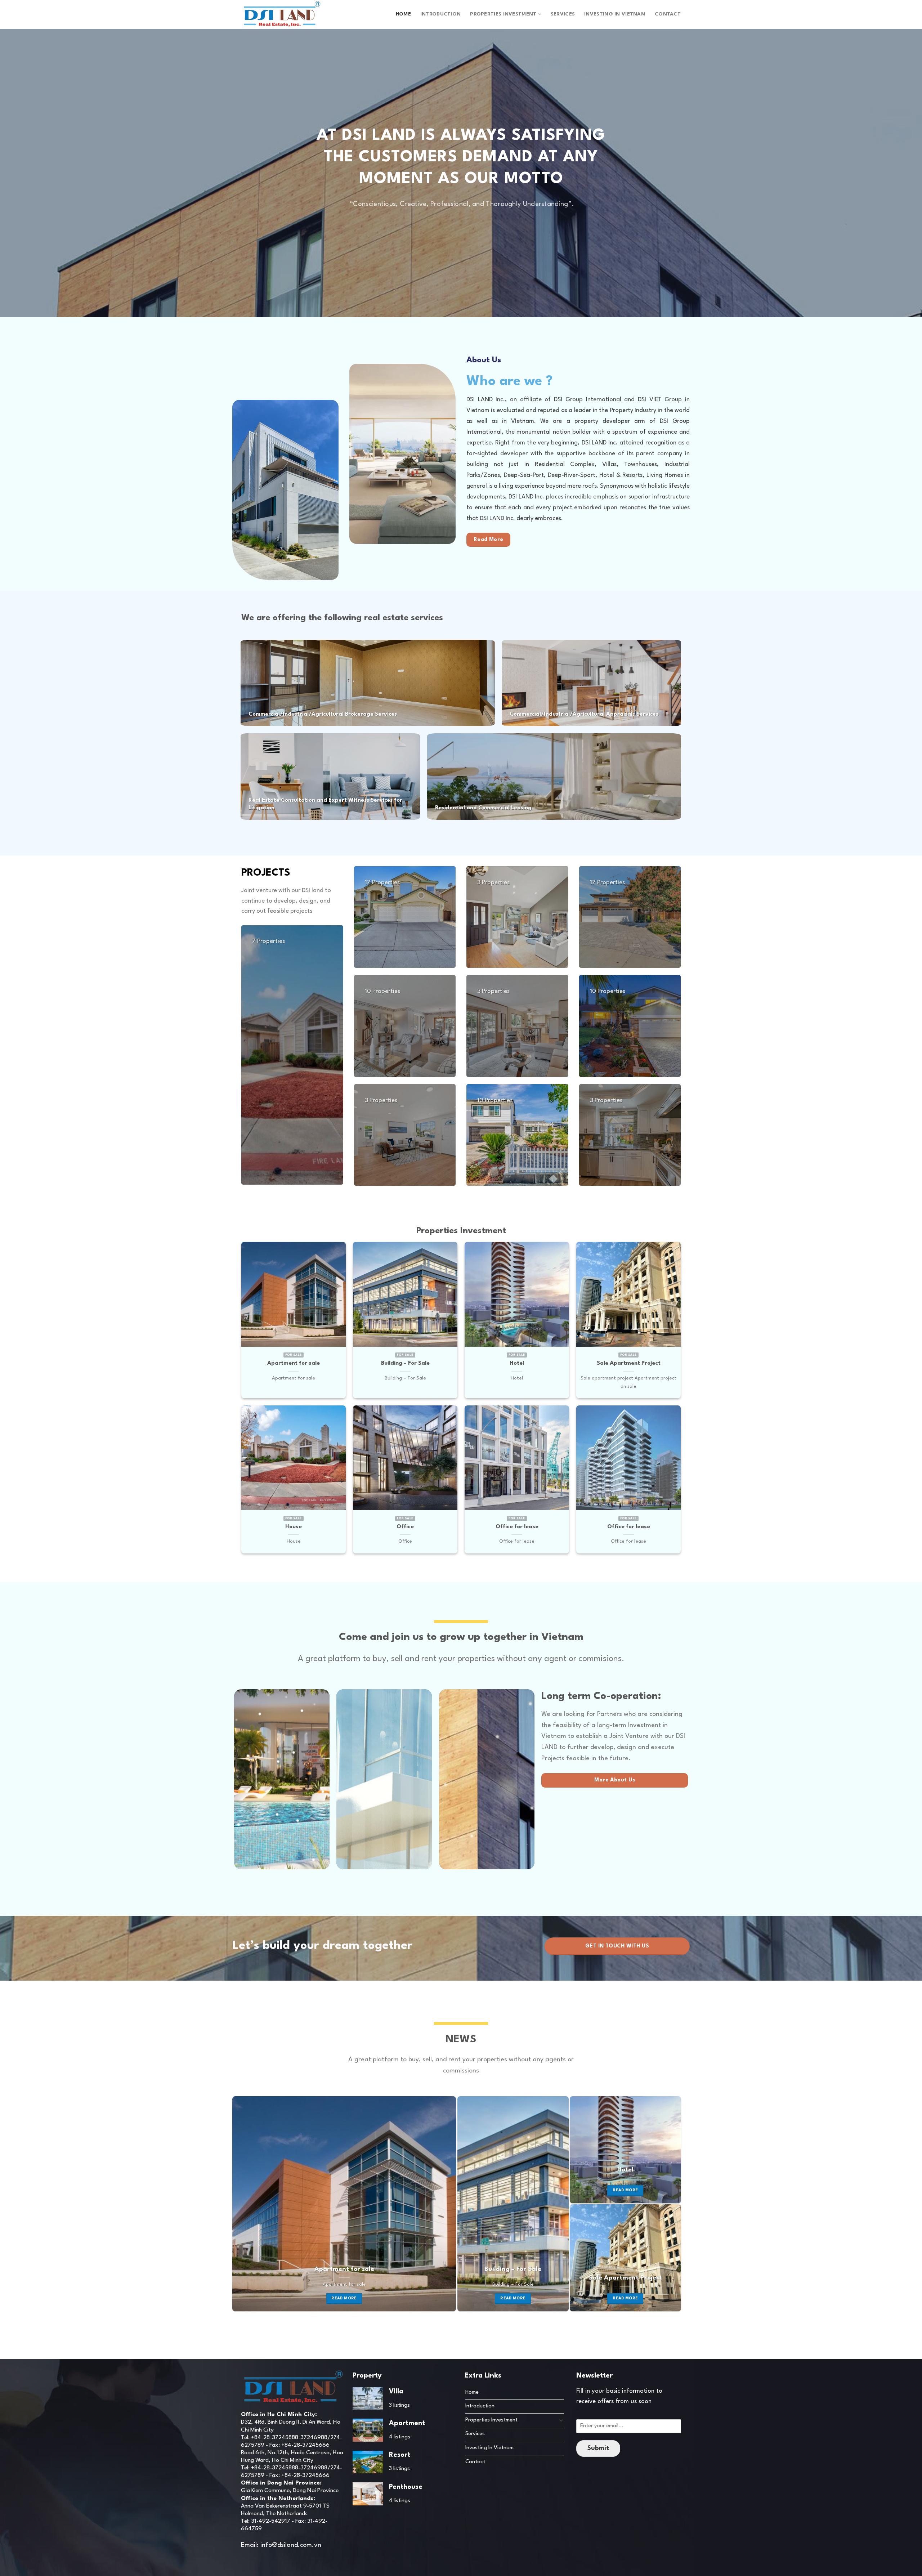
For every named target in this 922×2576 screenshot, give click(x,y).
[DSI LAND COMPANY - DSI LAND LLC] (282, 14)
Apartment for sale (294, 1363)
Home (403, 14)
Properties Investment (503, 14)
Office (405, 1527)
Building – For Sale (405, 1363)
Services (563, 14)
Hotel (517, 1363)
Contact (668, 14)
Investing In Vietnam (615, 14)
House (294, 1527)
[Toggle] (561, 2420)
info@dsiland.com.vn (291, 2545)
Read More (344, 2298)
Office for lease (517, 1527)
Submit (598, 2448)
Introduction (440, 14)
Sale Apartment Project (629, 1363)
